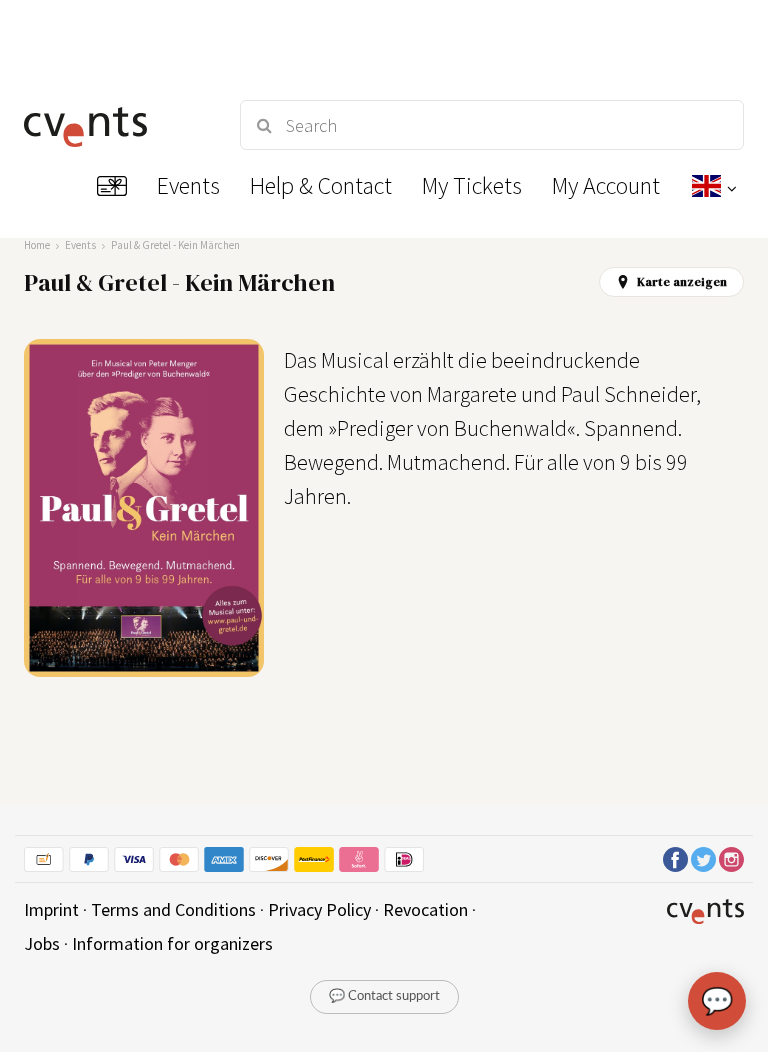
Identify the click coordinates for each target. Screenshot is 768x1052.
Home (37, 245)
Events (80, 245)
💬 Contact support (384, 996)
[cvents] (114, 125)
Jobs (42, 943)
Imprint (51, 909)
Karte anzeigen (682, 282)
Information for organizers (172, 943)
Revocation (425, 909)
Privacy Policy (319, 909)
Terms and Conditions (173, 909)
